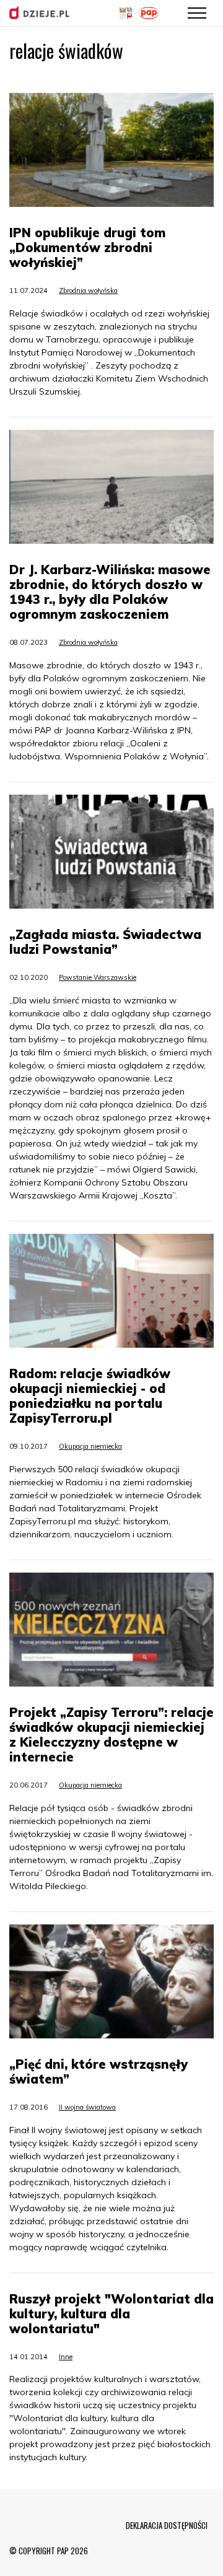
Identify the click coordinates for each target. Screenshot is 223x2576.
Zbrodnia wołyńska (88, 290)
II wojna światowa (87, 2107)
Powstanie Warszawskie (98, 977)
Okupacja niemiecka (90, 1446)
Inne (66, 2357)
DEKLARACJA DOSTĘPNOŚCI (167, 2525)
